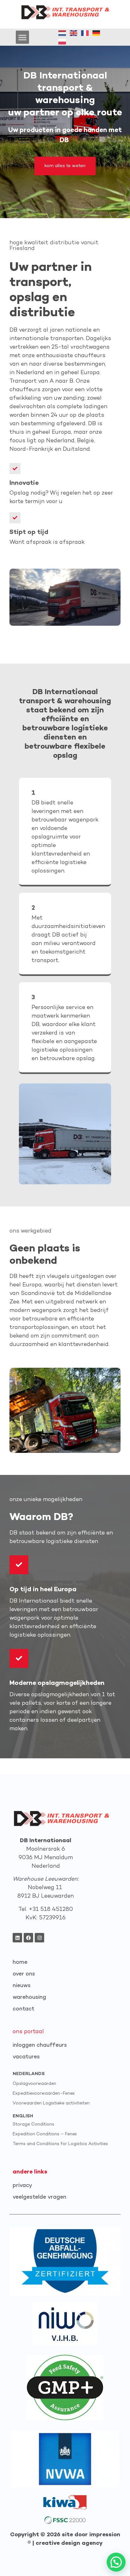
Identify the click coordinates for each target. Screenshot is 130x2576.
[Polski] (62, 41)
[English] (74, 33)
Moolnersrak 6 (46, 1849)
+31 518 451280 (51, 1909)
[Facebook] (28, 1938)
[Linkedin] (17, 1938)
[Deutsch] (97, 33)
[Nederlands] (62, 33)
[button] (22, 37)
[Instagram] (39, 1938)
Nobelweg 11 (46, 1888)
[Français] (85, 33)
